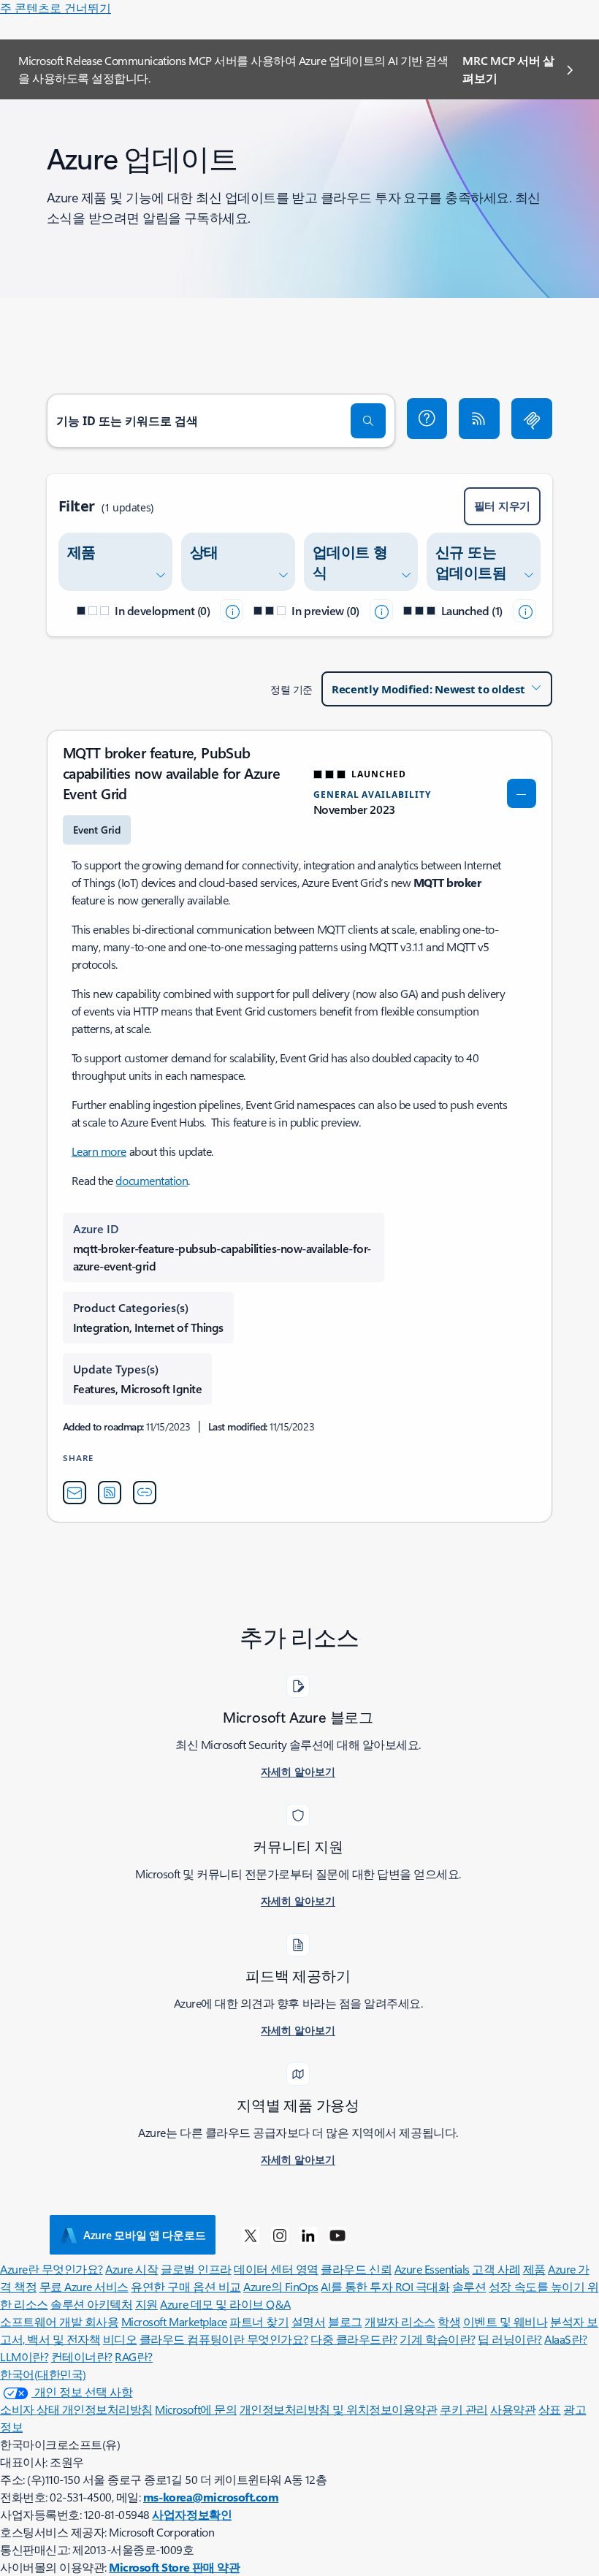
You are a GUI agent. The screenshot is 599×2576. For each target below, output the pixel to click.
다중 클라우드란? (354, 2339)
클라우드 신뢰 (356, 2269)
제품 (534, 2269)
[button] (427, 419)
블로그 (345, 2321)
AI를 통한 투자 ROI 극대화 (385, 2286)
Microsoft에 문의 (196, 2409)
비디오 (120, 2339)
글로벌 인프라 (196, 2269)
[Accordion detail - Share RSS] (110, 1493)
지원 (146, 2304)
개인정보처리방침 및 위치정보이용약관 (339, 2409)
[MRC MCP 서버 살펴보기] (532, 419)
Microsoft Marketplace (174, 2321)
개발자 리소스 (400, 2321)
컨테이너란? (82, 2356)
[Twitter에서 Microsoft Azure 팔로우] (251, 2235)
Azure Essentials (432, 2269)
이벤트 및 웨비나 (505, 2321)
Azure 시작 (131, 2269)
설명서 (309, 2321)
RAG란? (134, 2356)
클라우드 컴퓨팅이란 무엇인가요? (224, 2339)
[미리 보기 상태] (381, 611)
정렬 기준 (291, 689)
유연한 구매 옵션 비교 (186, 2286)
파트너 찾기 (259, 2321)
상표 (550, 2409)
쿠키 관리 (464, 2409)
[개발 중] (232, 611)
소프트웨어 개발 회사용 (59, 2321)
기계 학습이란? (437, 2339)
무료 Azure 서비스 (84, 2286)
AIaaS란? (566, 2339)
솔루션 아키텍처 (91, 2304)
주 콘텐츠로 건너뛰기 (56, 8)
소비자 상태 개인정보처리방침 (76, 2409)
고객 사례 (496, 2269)
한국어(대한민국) (43, 2374)
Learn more (99, 1151)
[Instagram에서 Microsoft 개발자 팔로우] (280, 2235)
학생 (449, 2321)
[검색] (368, 421)
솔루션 (469, 2286)
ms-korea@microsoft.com (211, 2497)
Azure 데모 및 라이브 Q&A (225, 2304)
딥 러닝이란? (510, 2339)
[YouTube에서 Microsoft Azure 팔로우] (337, 2235)
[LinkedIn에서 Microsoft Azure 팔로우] (308, 2235)
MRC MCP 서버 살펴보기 (508, 69)
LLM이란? (24, 2356)
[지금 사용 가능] (524, 611)
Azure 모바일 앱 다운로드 (144, 2235)
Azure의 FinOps (281, 2286)
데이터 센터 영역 (276, 2269)
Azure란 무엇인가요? (51, 2269)
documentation (152, 1180)
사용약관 (513, 2409)
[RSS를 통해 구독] (479, 419)
